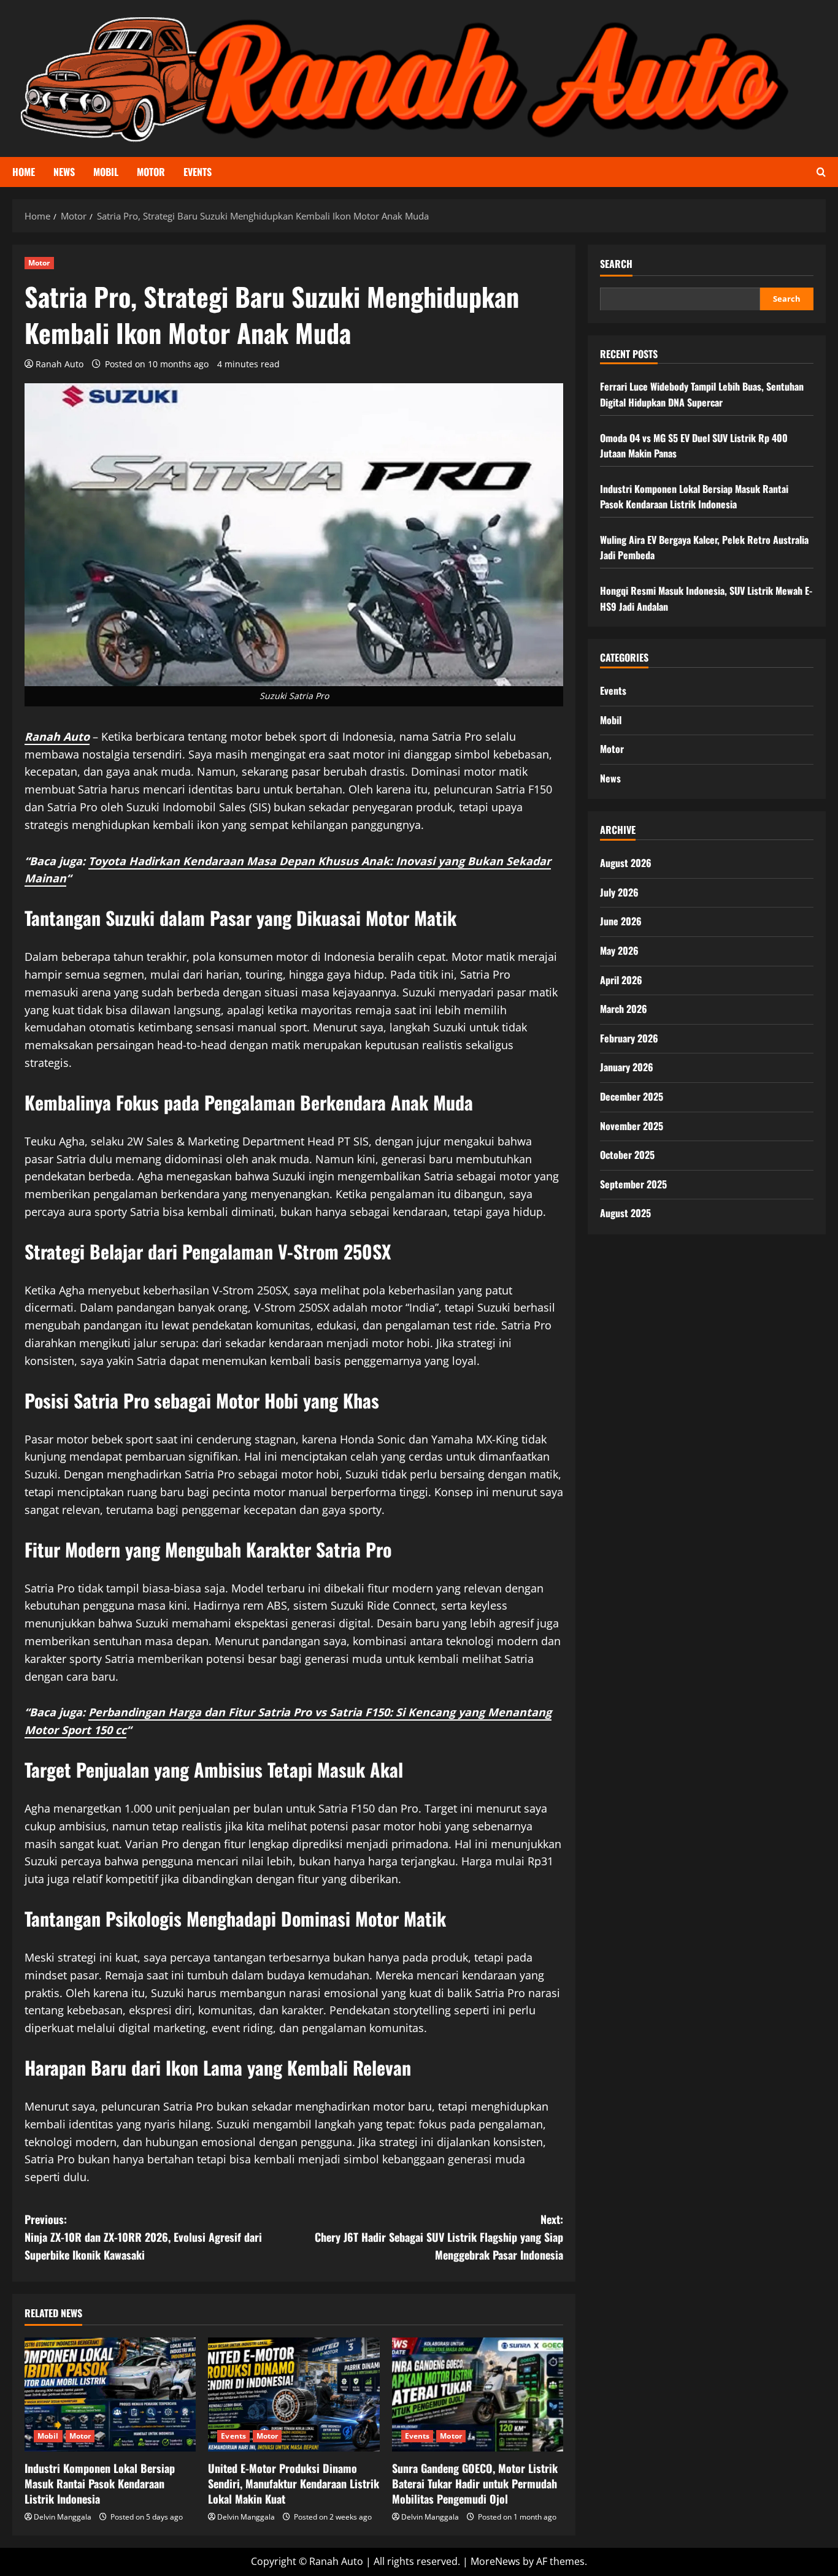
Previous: (143, 2237)
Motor (151, 172)
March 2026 (624, 1009)
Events (198, 172)
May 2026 (619, 950)
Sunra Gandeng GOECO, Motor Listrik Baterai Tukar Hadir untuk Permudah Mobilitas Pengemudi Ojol (475, 2483)
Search (616, 264)
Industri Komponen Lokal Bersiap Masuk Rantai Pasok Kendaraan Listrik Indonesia (100, 2483)
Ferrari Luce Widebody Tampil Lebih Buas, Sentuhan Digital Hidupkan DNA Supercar (702, 394)
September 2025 (633, 1184)
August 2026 (626, 863)
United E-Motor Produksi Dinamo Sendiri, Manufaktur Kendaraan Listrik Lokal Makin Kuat (294, 2483)
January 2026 (627, 1067)
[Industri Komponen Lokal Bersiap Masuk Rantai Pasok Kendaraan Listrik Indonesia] (110, 2394)
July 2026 (619, 892)
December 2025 (632, 1096)
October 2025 (627, 1155)
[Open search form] (821, 172)
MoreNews (495, 2561)
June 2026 (621, 921)
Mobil (106, 172)
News (64, 172)
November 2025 (632, 1125)
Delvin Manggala (63, 2517)
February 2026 (629, 1038)
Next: (439, 2237)
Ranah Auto (60, 364)
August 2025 (625, 1213)
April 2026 (621, 979)
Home (24, 172)
